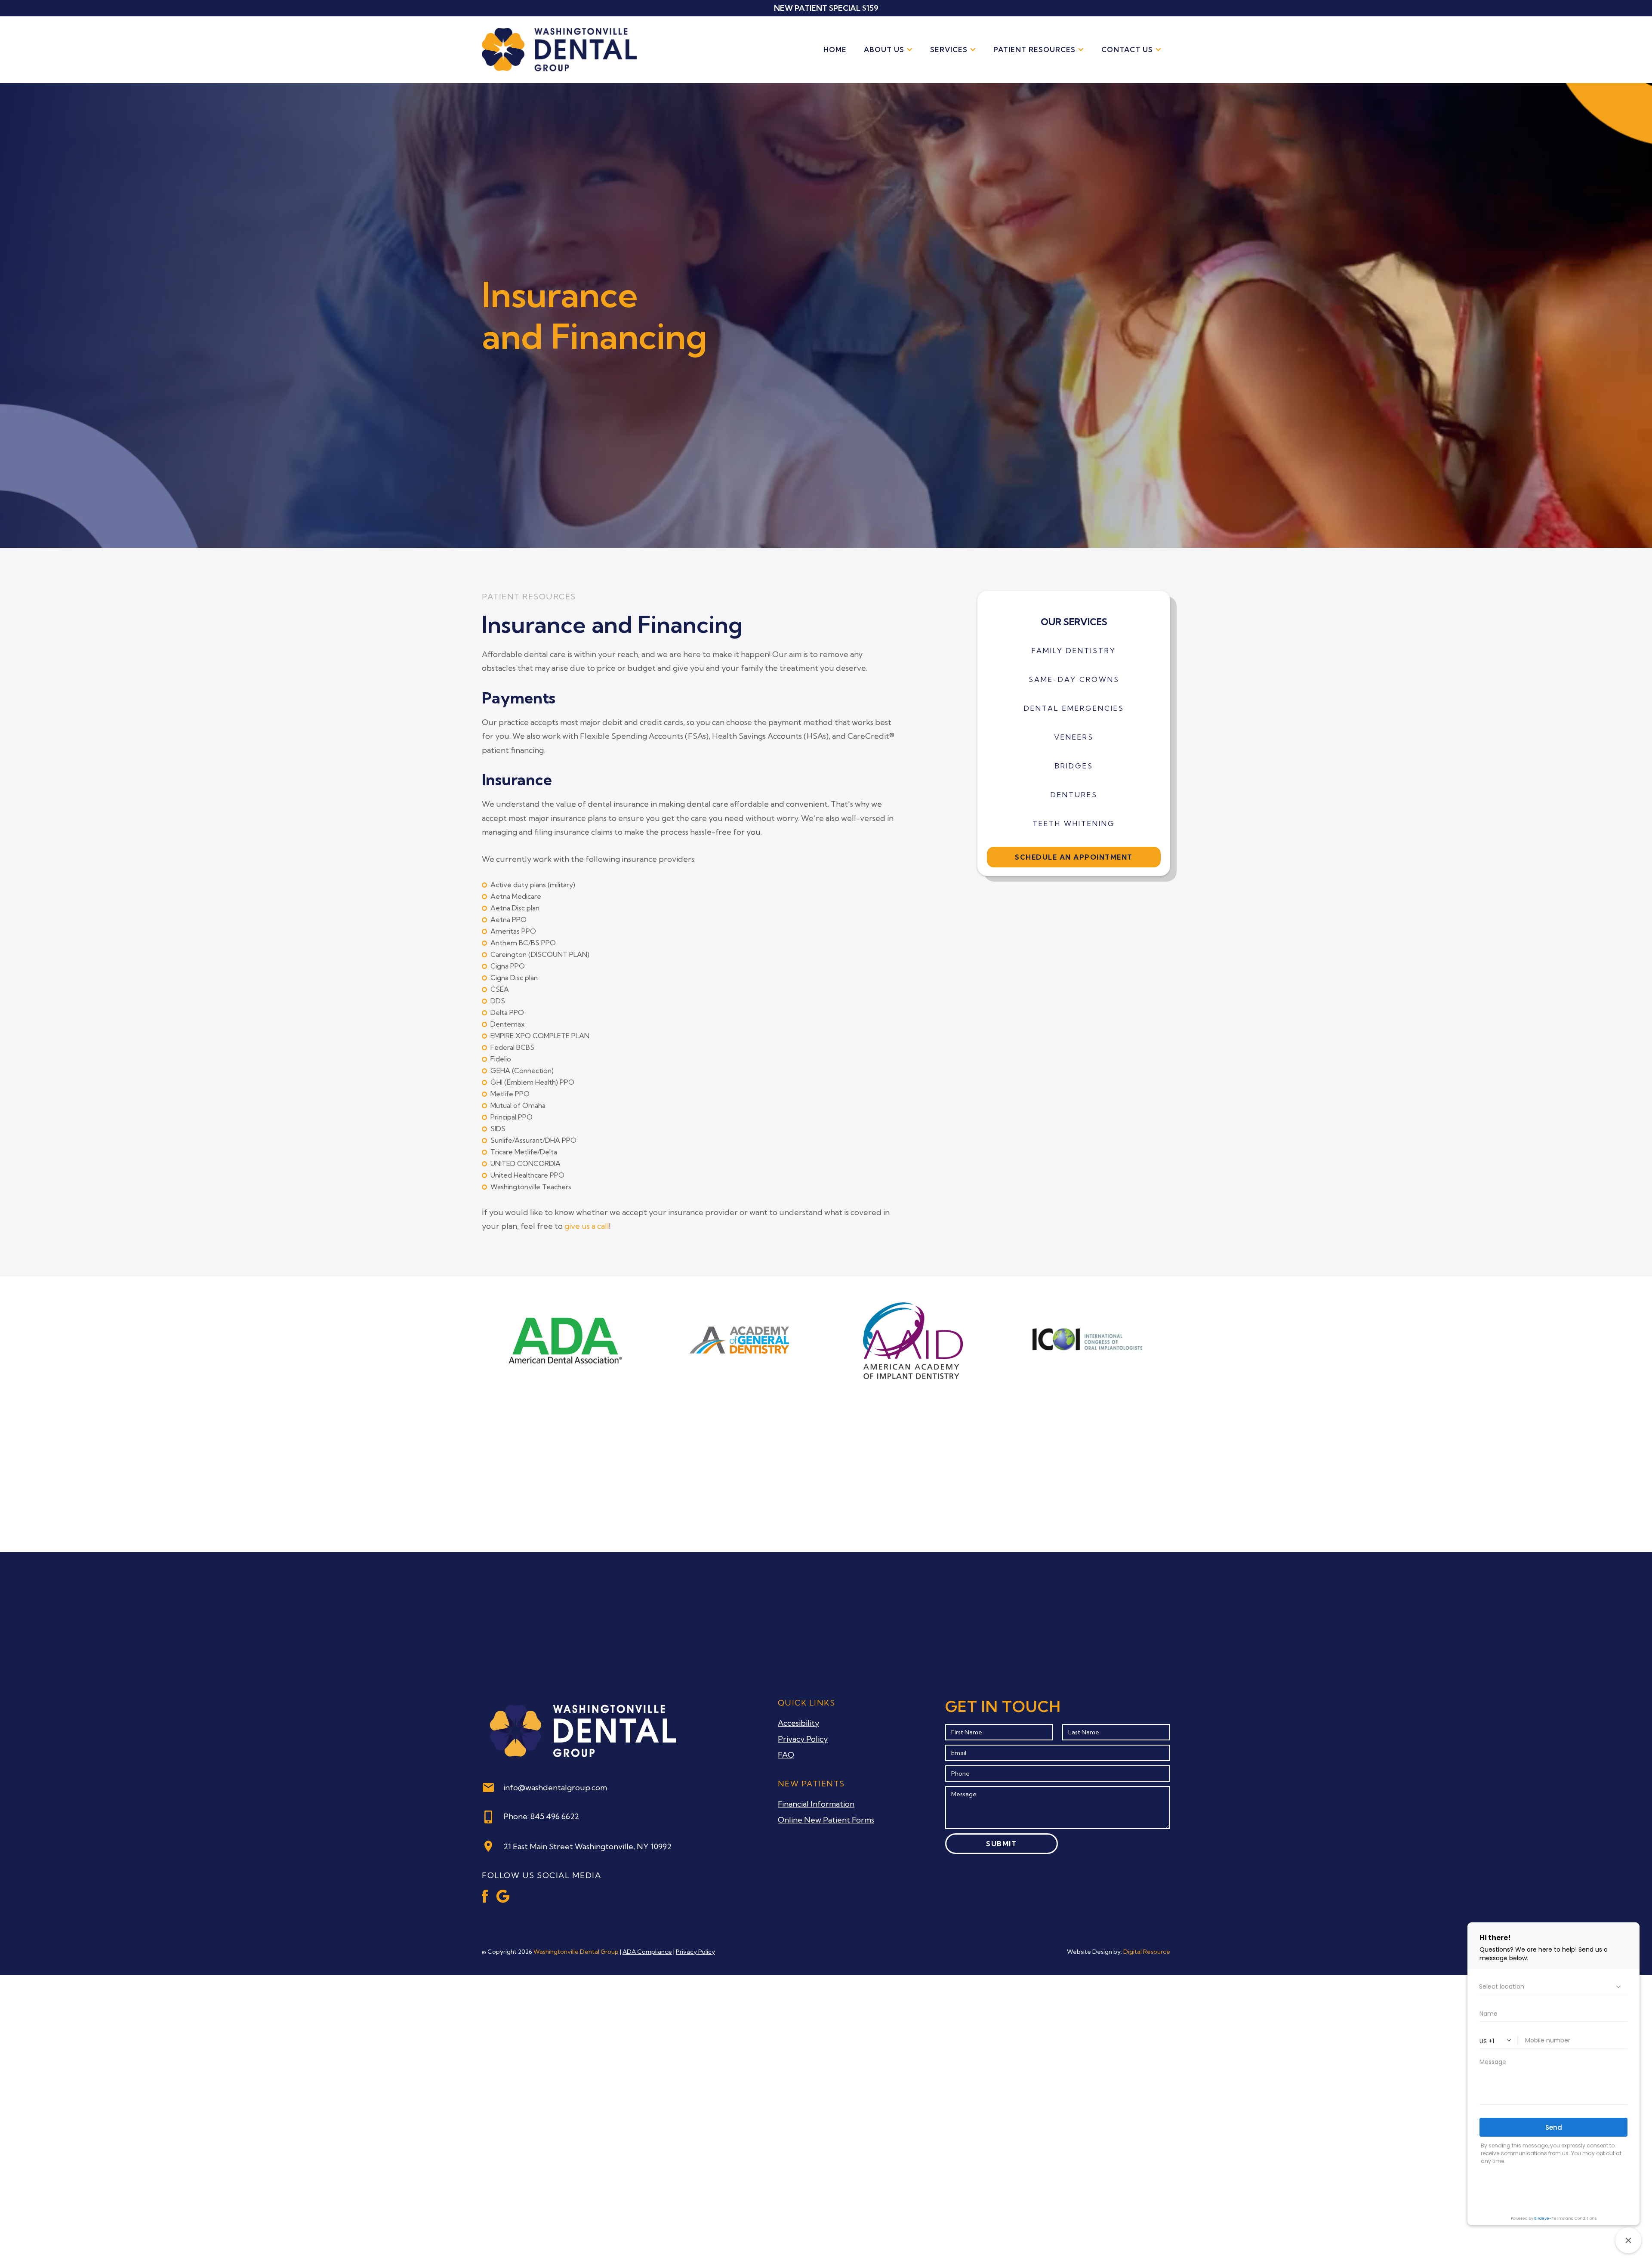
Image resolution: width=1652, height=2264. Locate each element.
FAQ (786, 1755)
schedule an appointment (1074, 857)
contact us (1127, 49)
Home (835, 49)
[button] (888, 50)
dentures (1074, 795)
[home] (559, 50)
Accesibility (798, 1723)
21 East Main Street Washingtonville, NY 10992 (587, 1846)
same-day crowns (1074, 679)
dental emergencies (1074, 708)
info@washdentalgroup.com (555, 1787)
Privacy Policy (803, 1739)
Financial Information (816, 1804)
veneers (1074, 737)
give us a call (587, 1226)
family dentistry (1074, 651)
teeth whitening (1074, 824)
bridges (1074, 766)
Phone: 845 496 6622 (541, 1816)
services (949, 49)
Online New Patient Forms (826, 1820)
